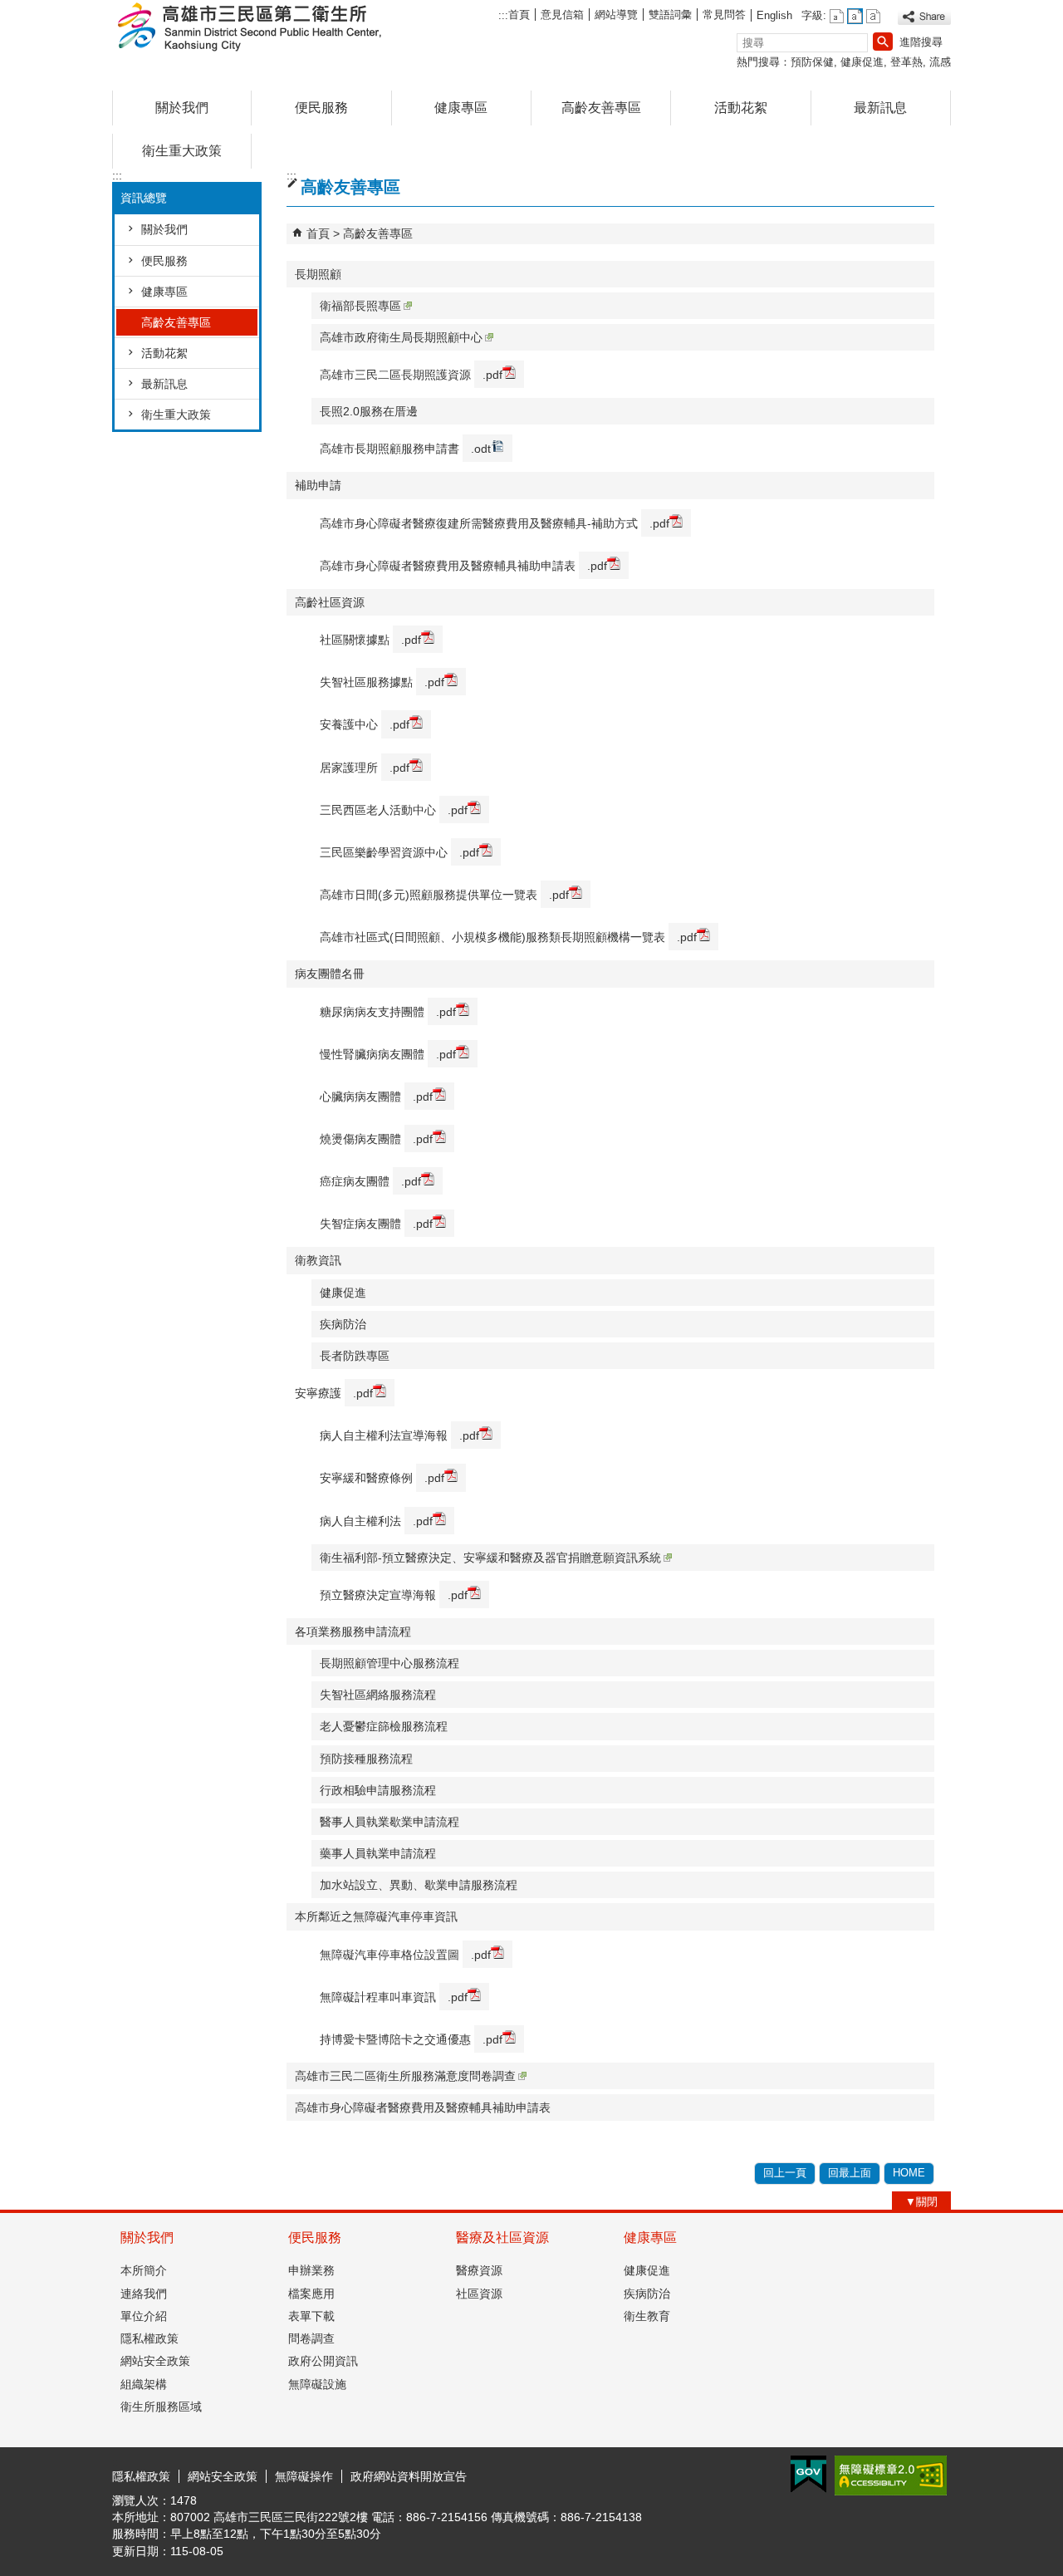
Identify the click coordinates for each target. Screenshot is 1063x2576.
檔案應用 (311, 2294)
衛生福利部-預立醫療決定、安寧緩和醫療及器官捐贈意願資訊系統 (490, 1558)
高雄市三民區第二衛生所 (252, 28)
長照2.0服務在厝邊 (369, 411)
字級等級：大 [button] (873, 16)
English (774, 15)
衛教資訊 (318, 1260)
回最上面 (850, 2173)
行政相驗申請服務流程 (378, 1790)
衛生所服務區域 (161, 2407)
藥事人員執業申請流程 (378, 1853)
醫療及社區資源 (502, 2237)
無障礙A (891, 2475)
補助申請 (318, 485)
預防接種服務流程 (366, 1759)
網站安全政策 (155, 2361)
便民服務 (321, 108)
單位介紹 (144, 2316)
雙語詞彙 (670, 15)
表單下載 (311, 2316)
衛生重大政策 (182, 151)
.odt (481, 449)
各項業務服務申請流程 (353, 1631)
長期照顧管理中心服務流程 (389, 1663)
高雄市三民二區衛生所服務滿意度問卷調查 (405, 2076)
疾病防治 (343, 1324)
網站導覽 (616, 15)
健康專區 (461, 108)
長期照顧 (318, 274)
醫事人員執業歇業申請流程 (389, 1822)
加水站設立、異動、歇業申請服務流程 (419, 1885)
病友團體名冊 (330, 974)
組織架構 (144, 2384)
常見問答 (724, 15)
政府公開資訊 (323, 2361)
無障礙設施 (317, 2384)
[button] (883, 42)
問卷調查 (311, 2338)
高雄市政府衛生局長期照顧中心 (401, 337)
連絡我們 (144, 2294)
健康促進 (862, 62)
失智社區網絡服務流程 (378, 1695)
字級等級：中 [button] (855, 16)
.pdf (492, 375)
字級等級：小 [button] (837, 16)
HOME (909, 2173)
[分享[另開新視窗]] (924, 17)
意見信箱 (562, 15)
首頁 (519, 15)
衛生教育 (647, 2316)
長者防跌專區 (355, 1356)
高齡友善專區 (601, 108)
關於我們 (182, 108)
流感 (940, 62)
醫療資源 (479, 2270)
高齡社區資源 (330, 602)
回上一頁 (785, 2173)
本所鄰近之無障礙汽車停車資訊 (376, 1916)
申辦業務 (311, 2270)
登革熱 (906, 62)
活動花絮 (741, 108)
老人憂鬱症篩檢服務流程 (384, 1726)
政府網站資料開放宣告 (409, 2476)
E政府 (808, 2474)
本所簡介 (144, 2270)
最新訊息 (880, 108)
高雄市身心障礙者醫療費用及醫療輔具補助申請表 (423, 2107)
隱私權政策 (149, 2338)
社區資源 (479, 2294)
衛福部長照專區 (360, 306)
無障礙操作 (304, 2476)
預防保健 (812, 62)
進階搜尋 (921, 42)
